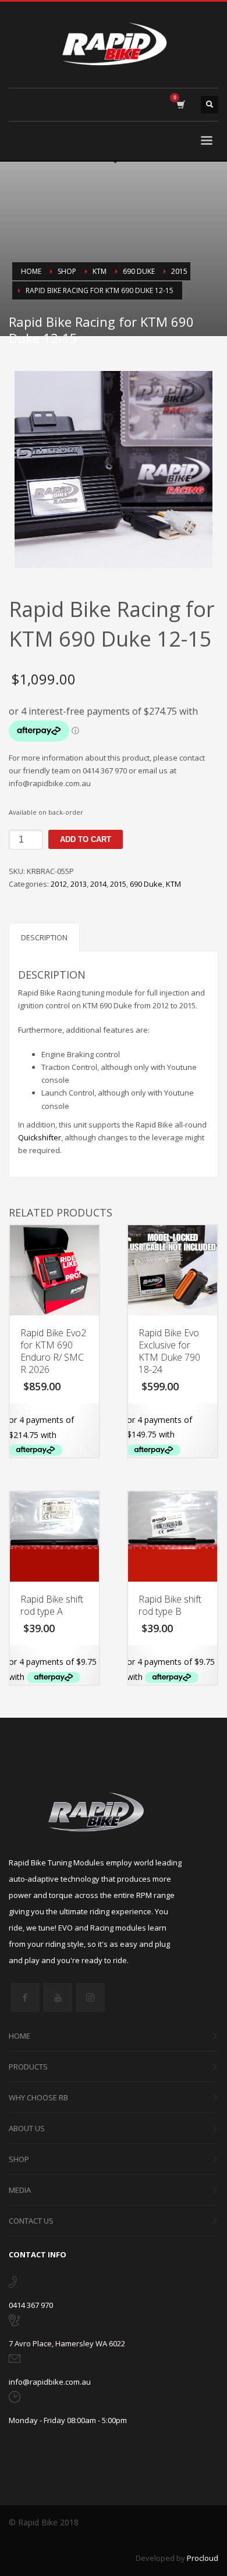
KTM (173, 884)
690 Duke (146, 884)
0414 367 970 (31, 2305)
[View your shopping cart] (180, 105)
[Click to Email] (15, 2361)
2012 (59, 884)
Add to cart (86, 839)
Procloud (203, 2558)
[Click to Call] (13, 2284)
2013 (79, 884)
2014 (98, 884)
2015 (118, 884)
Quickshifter (40, 1137)
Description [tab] (44, 937)
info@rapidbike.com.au (50, 2382)
